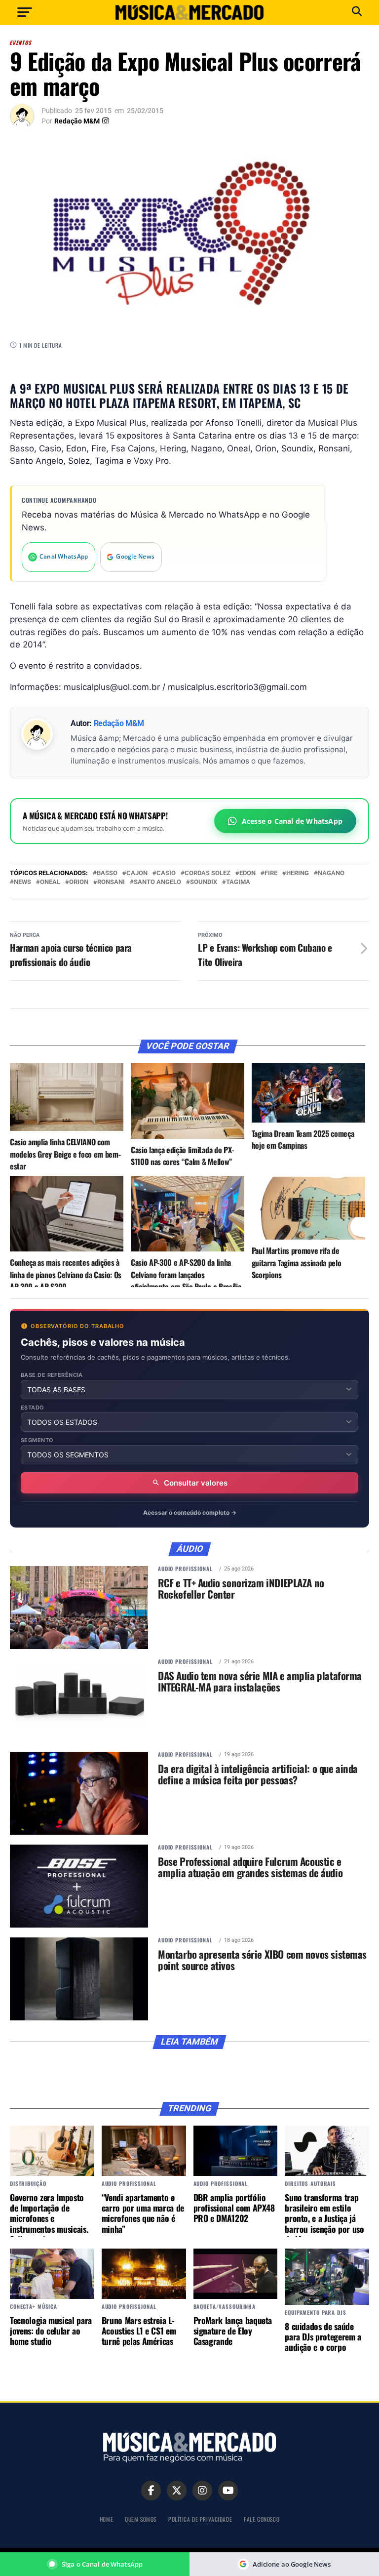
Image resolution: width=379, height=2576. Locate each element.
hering (298, 873)
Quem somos (141, 2519)
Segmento (37, 1440)
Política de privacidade (200, 2519)
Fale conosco (262, 2519)
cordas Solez (208, 873)
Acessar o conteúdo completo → (190, 1512)
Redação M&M (77, 121)
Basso (107, 873)
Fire (271, 873)
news (22, 882)
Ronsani (111, 882)
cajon (137, 873)
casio (166, 873)
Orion (79, 882)
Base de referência (52, 1375)
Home (106, 2519)
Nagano (331, 873)
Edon (247, 873)
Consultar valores (196, 1483)
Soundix (204, 882)
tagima (238, 882)
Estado (33, 1408)
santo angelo (157, 882)
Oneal (50, 882)
